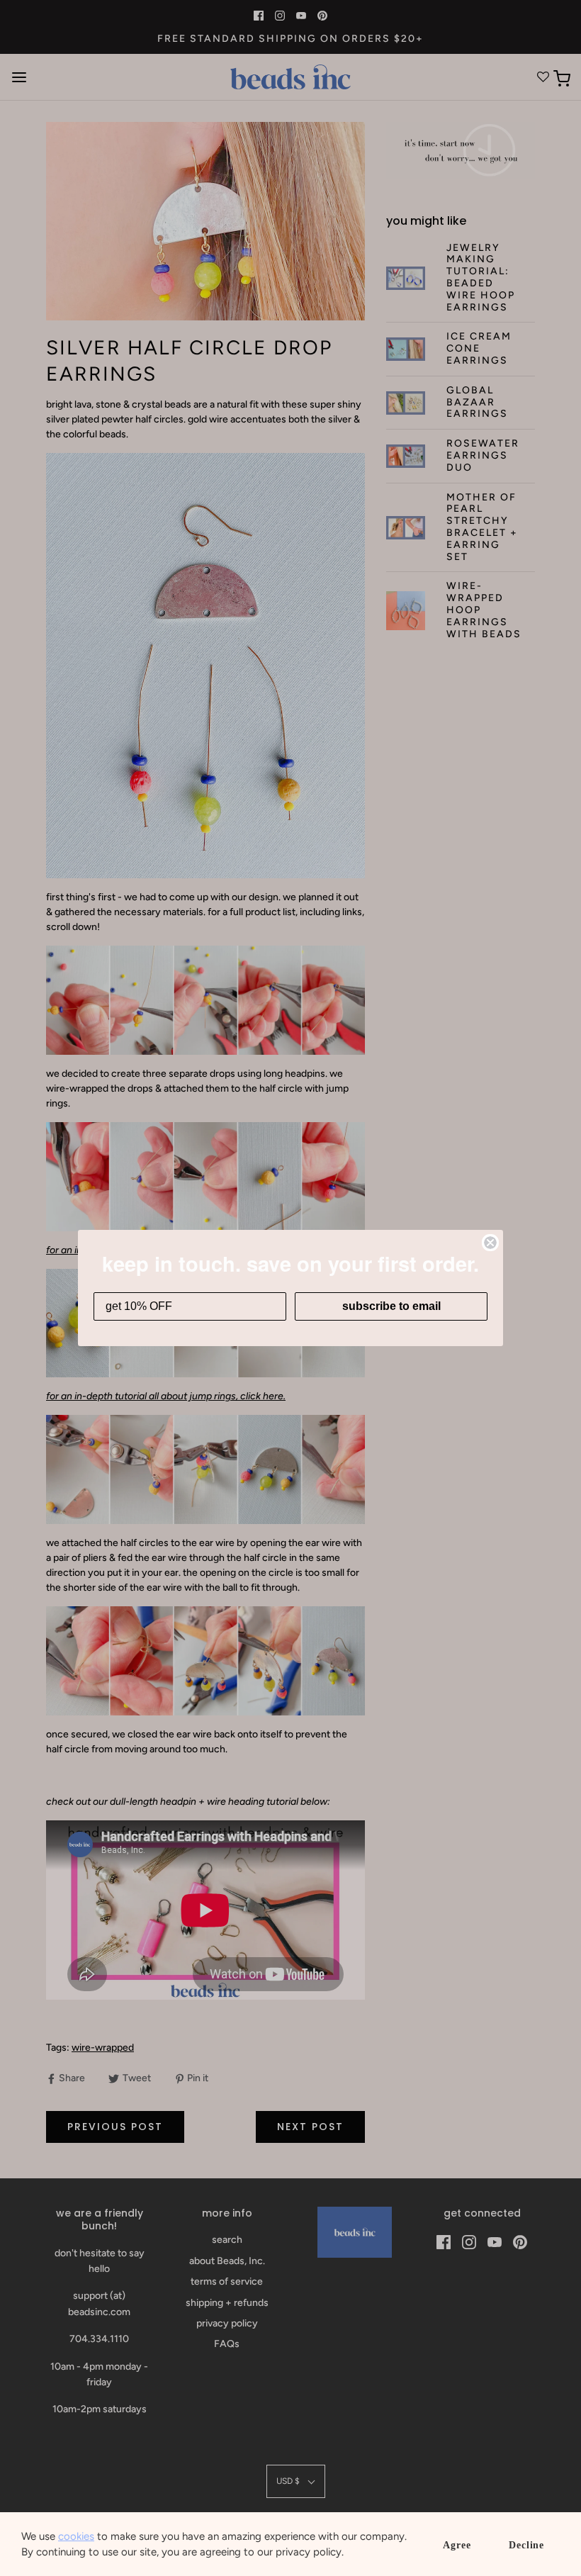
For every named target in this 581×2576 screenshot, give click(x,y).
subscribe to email (391, 1306)
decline (526, 2545)
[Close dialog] (490, 1243)
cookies (76, 2536)
